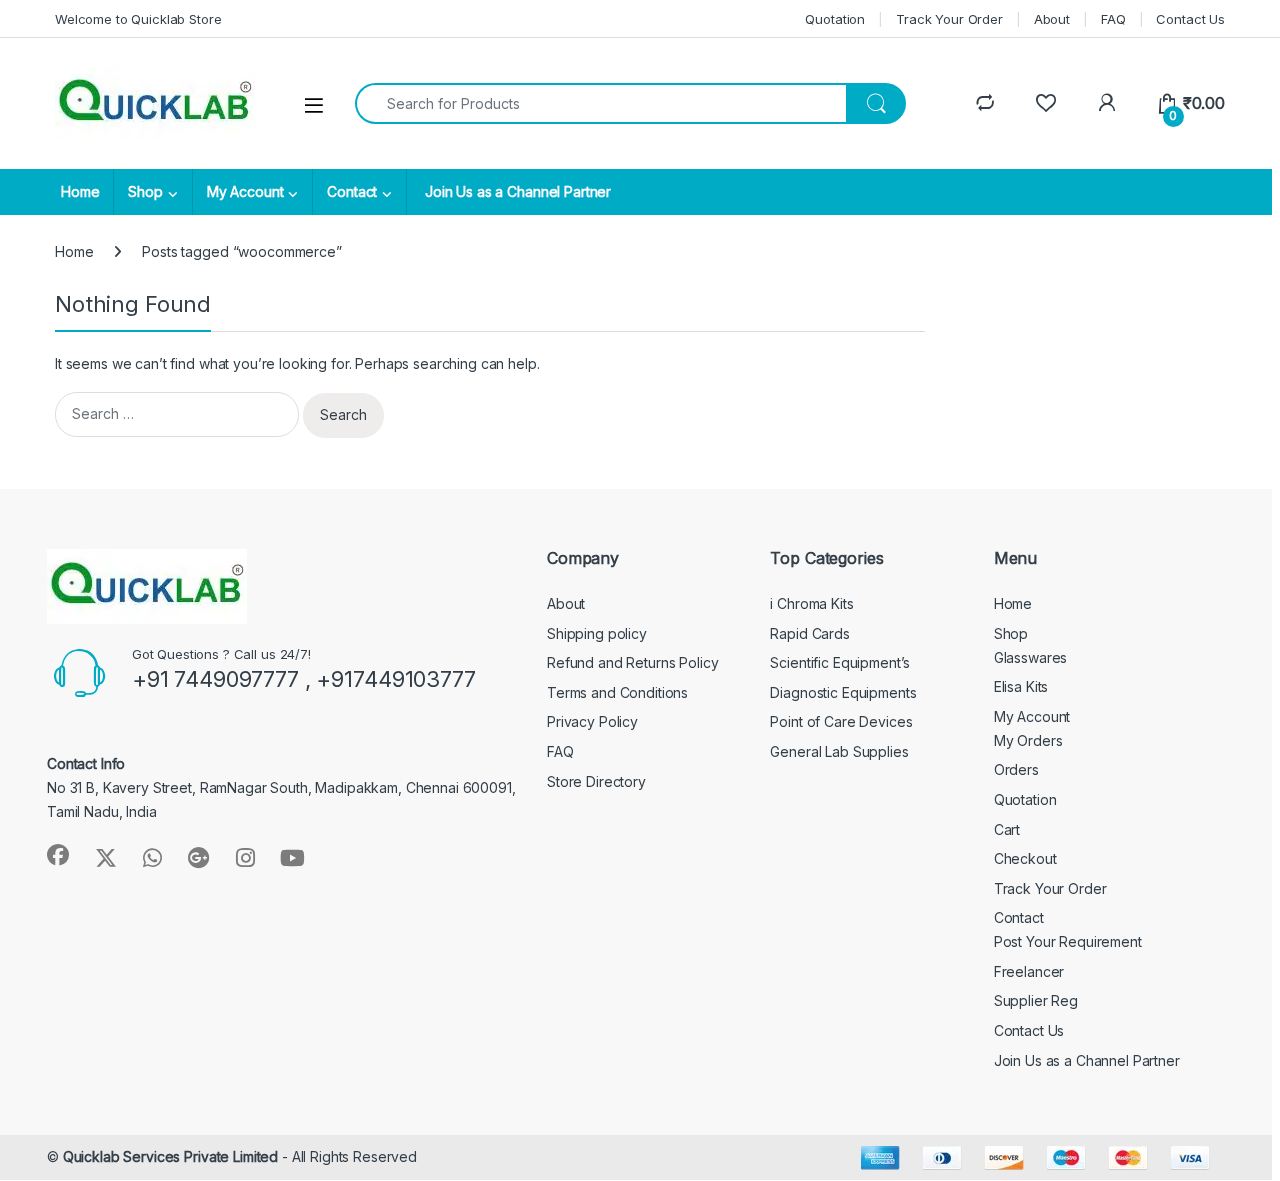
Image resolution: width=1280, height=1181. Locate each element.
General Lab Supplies (839, 751)
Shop (145, 191)
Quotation (835, 19)
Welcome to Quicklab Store (138, 19)
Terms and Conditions (617, 692)
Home (80, 191)
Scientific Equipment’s (840, 662)
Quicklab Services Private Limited (170, 1156)
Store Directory (596, 781)
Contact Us (1190, 19)
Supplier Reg (1036, 1000)
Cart (1007, 829)
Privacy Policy (592, 721)
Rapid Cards (809, 633)
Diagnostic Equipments (843, 692)
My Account (245, 191)
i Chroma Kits (811, 603)
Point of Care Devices (841, 721)
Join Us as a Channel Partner (516, 191)
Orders (1016, 769)
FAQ (1113, 19)
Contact (352, 191)
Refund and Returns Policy (633, 662)
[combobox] (601, 103)
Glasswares (1031, 657)
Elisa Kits (1021, 686)
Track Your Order (949, 19)
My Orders (1028, 740)
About (1052, 19)
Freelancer (1029, 971)
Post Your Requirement (1068, 941)
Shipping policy (597, 633)
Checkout (1025, 858)
